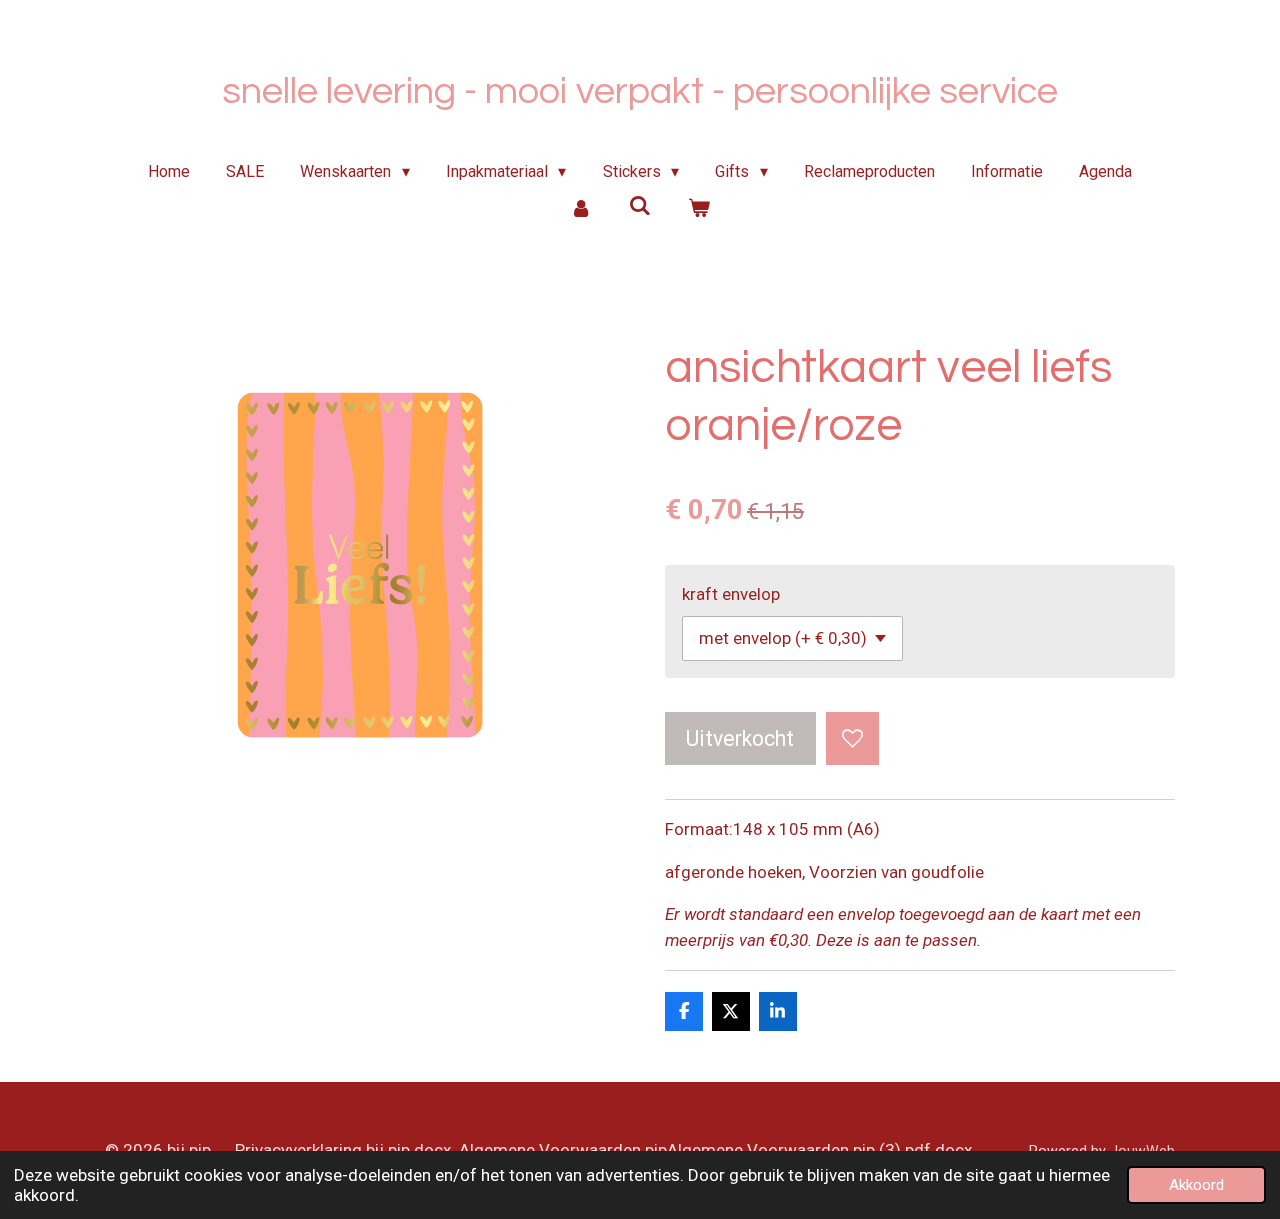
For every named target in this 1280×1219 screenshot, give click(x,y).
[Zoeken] (640, 205)
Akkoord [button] (1196, 1185)
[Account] (581, 208)
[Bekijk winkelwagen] (698, 208)
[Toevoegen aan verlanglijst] (852, 738)
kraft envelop (731, 594)
